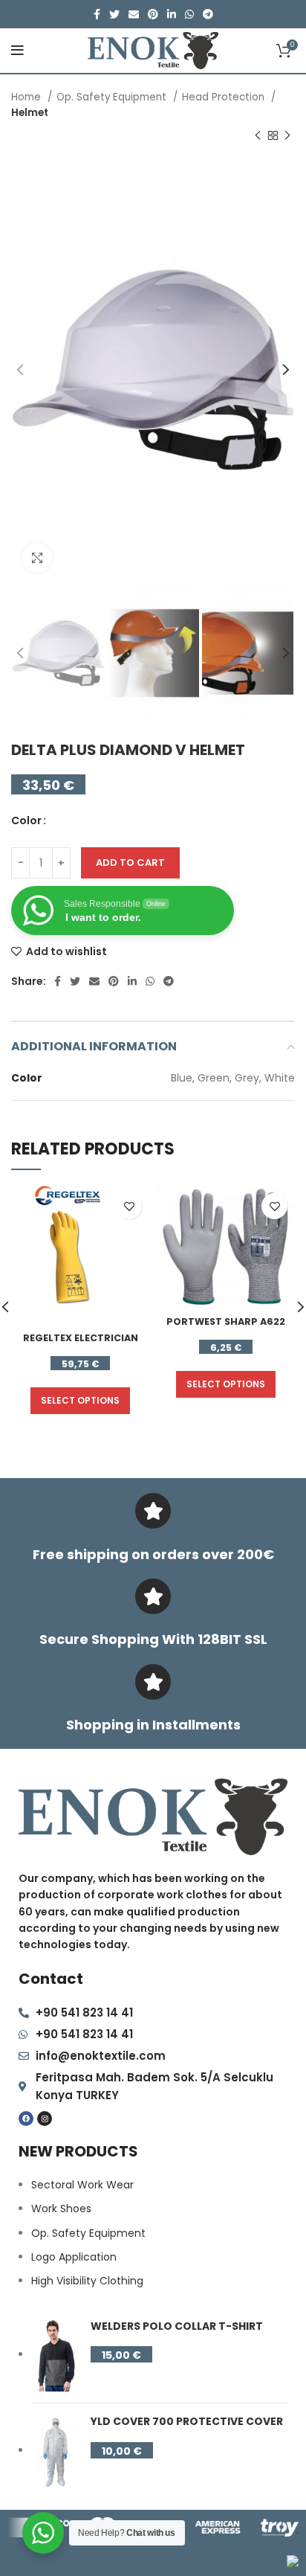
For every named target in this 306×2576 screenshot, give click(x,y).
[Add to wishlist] (129, 1206)
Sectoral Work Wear (82, 2185)
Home (27, 97)
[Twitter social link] (114, 14)
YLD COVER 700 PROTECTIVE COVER (187, 2422)
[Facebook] (26, 2119)
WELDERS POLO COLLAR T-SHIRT (177, 2326)
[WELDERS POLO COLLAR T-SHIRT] (55, 2356)
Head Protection (225, 97)
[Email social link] (134, 14)
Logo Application (74, 2257)
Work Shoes (61, 2209)
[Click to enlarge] (37, 558)
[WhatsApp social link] (189, 14)
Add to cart (130, 863)
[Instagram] (45, 2119)
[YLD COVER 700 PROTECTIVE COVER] (55, 2451)
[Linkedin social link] (172, 14)
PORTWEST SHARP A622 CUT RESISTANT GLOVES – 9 (226, 1328)
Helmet (30, 113)
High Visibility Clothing (87, 2281)
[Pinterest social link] (153, 14)
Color (26, 820)
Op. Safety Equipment (113, 97)
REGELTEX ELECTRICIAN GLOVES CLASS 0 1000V (81, 1345)
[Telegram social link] (208, 14)
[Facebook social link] (97, 14)
